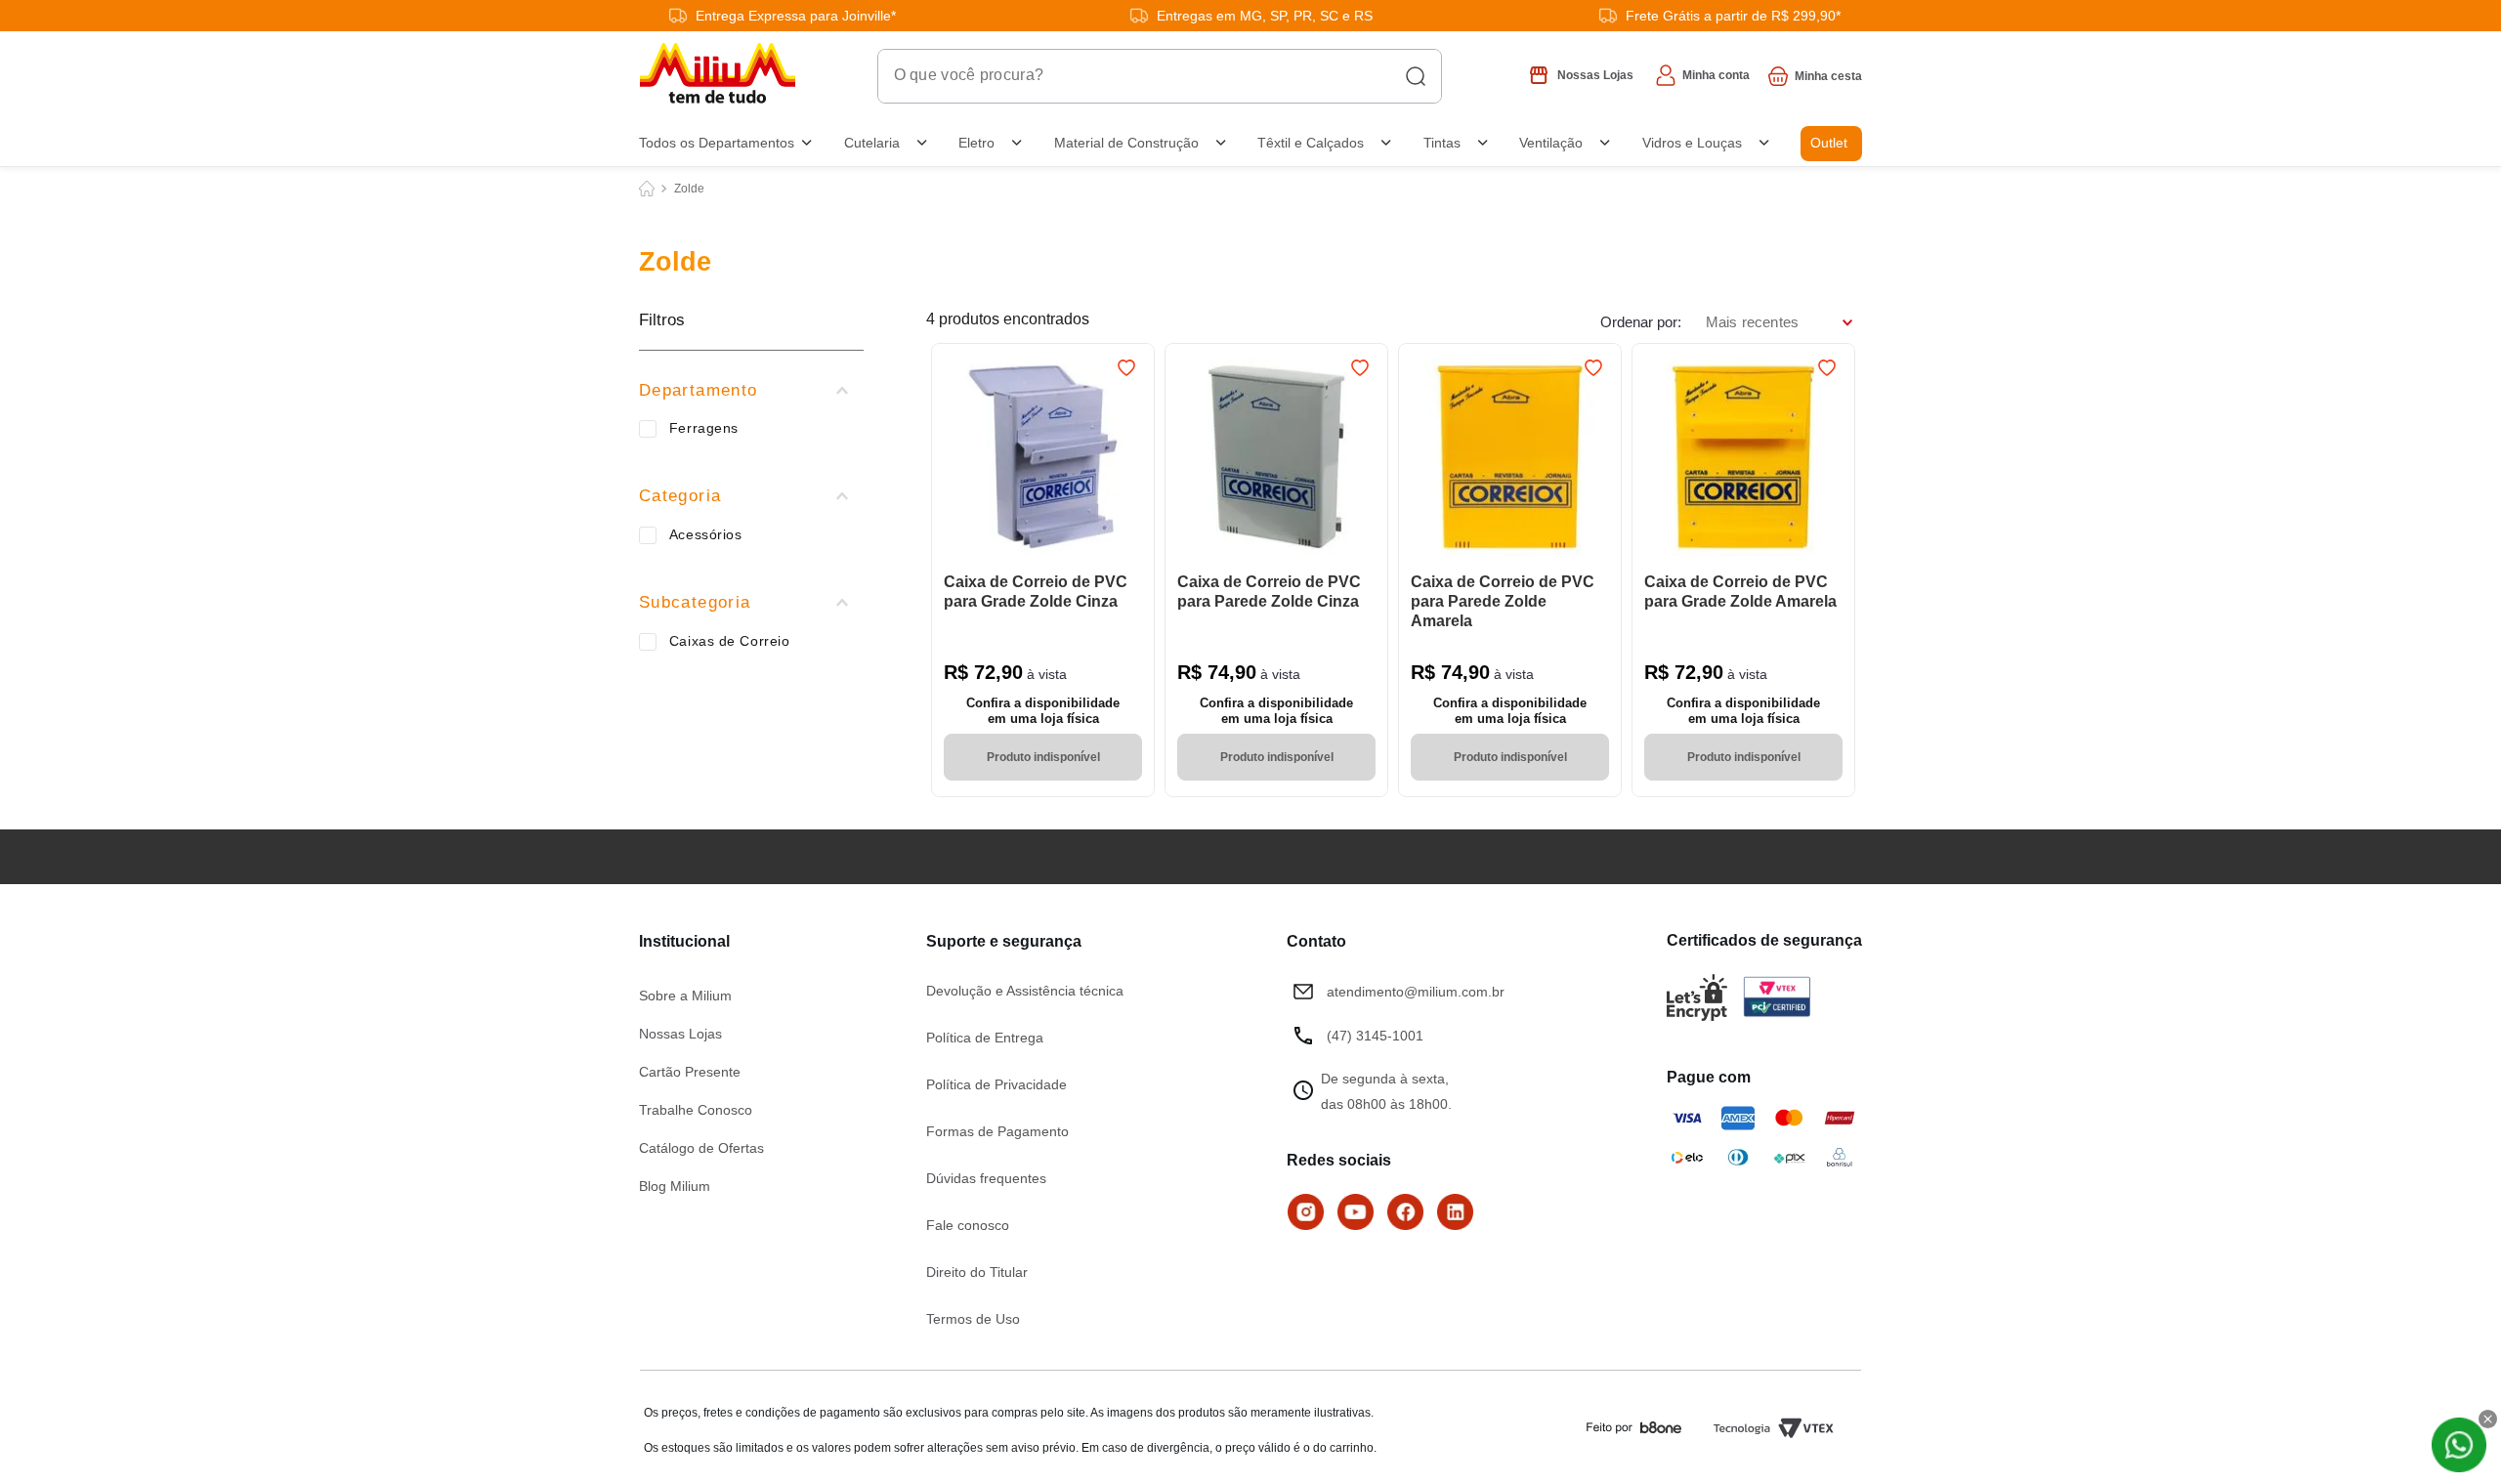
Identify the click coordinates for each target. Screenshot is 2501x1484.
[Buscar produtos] (1416, 76)
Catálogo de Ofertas (701, 1148)
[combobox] (1160, 76)
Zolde (689, 189)
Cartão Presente (690, 1072)
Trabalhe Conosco (696, 1110)
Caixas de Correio (730, 641)
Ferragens (704, 428)
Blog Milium (675, 1186)
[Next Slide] (1130, 458)
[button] (751, 391)
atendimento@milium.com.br (1416, 992)
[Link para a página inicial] (647, 189)
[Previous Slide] (955, 458)
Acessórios (706, 534)
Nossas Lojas (680, 1034)
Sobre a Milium (685, 996)
